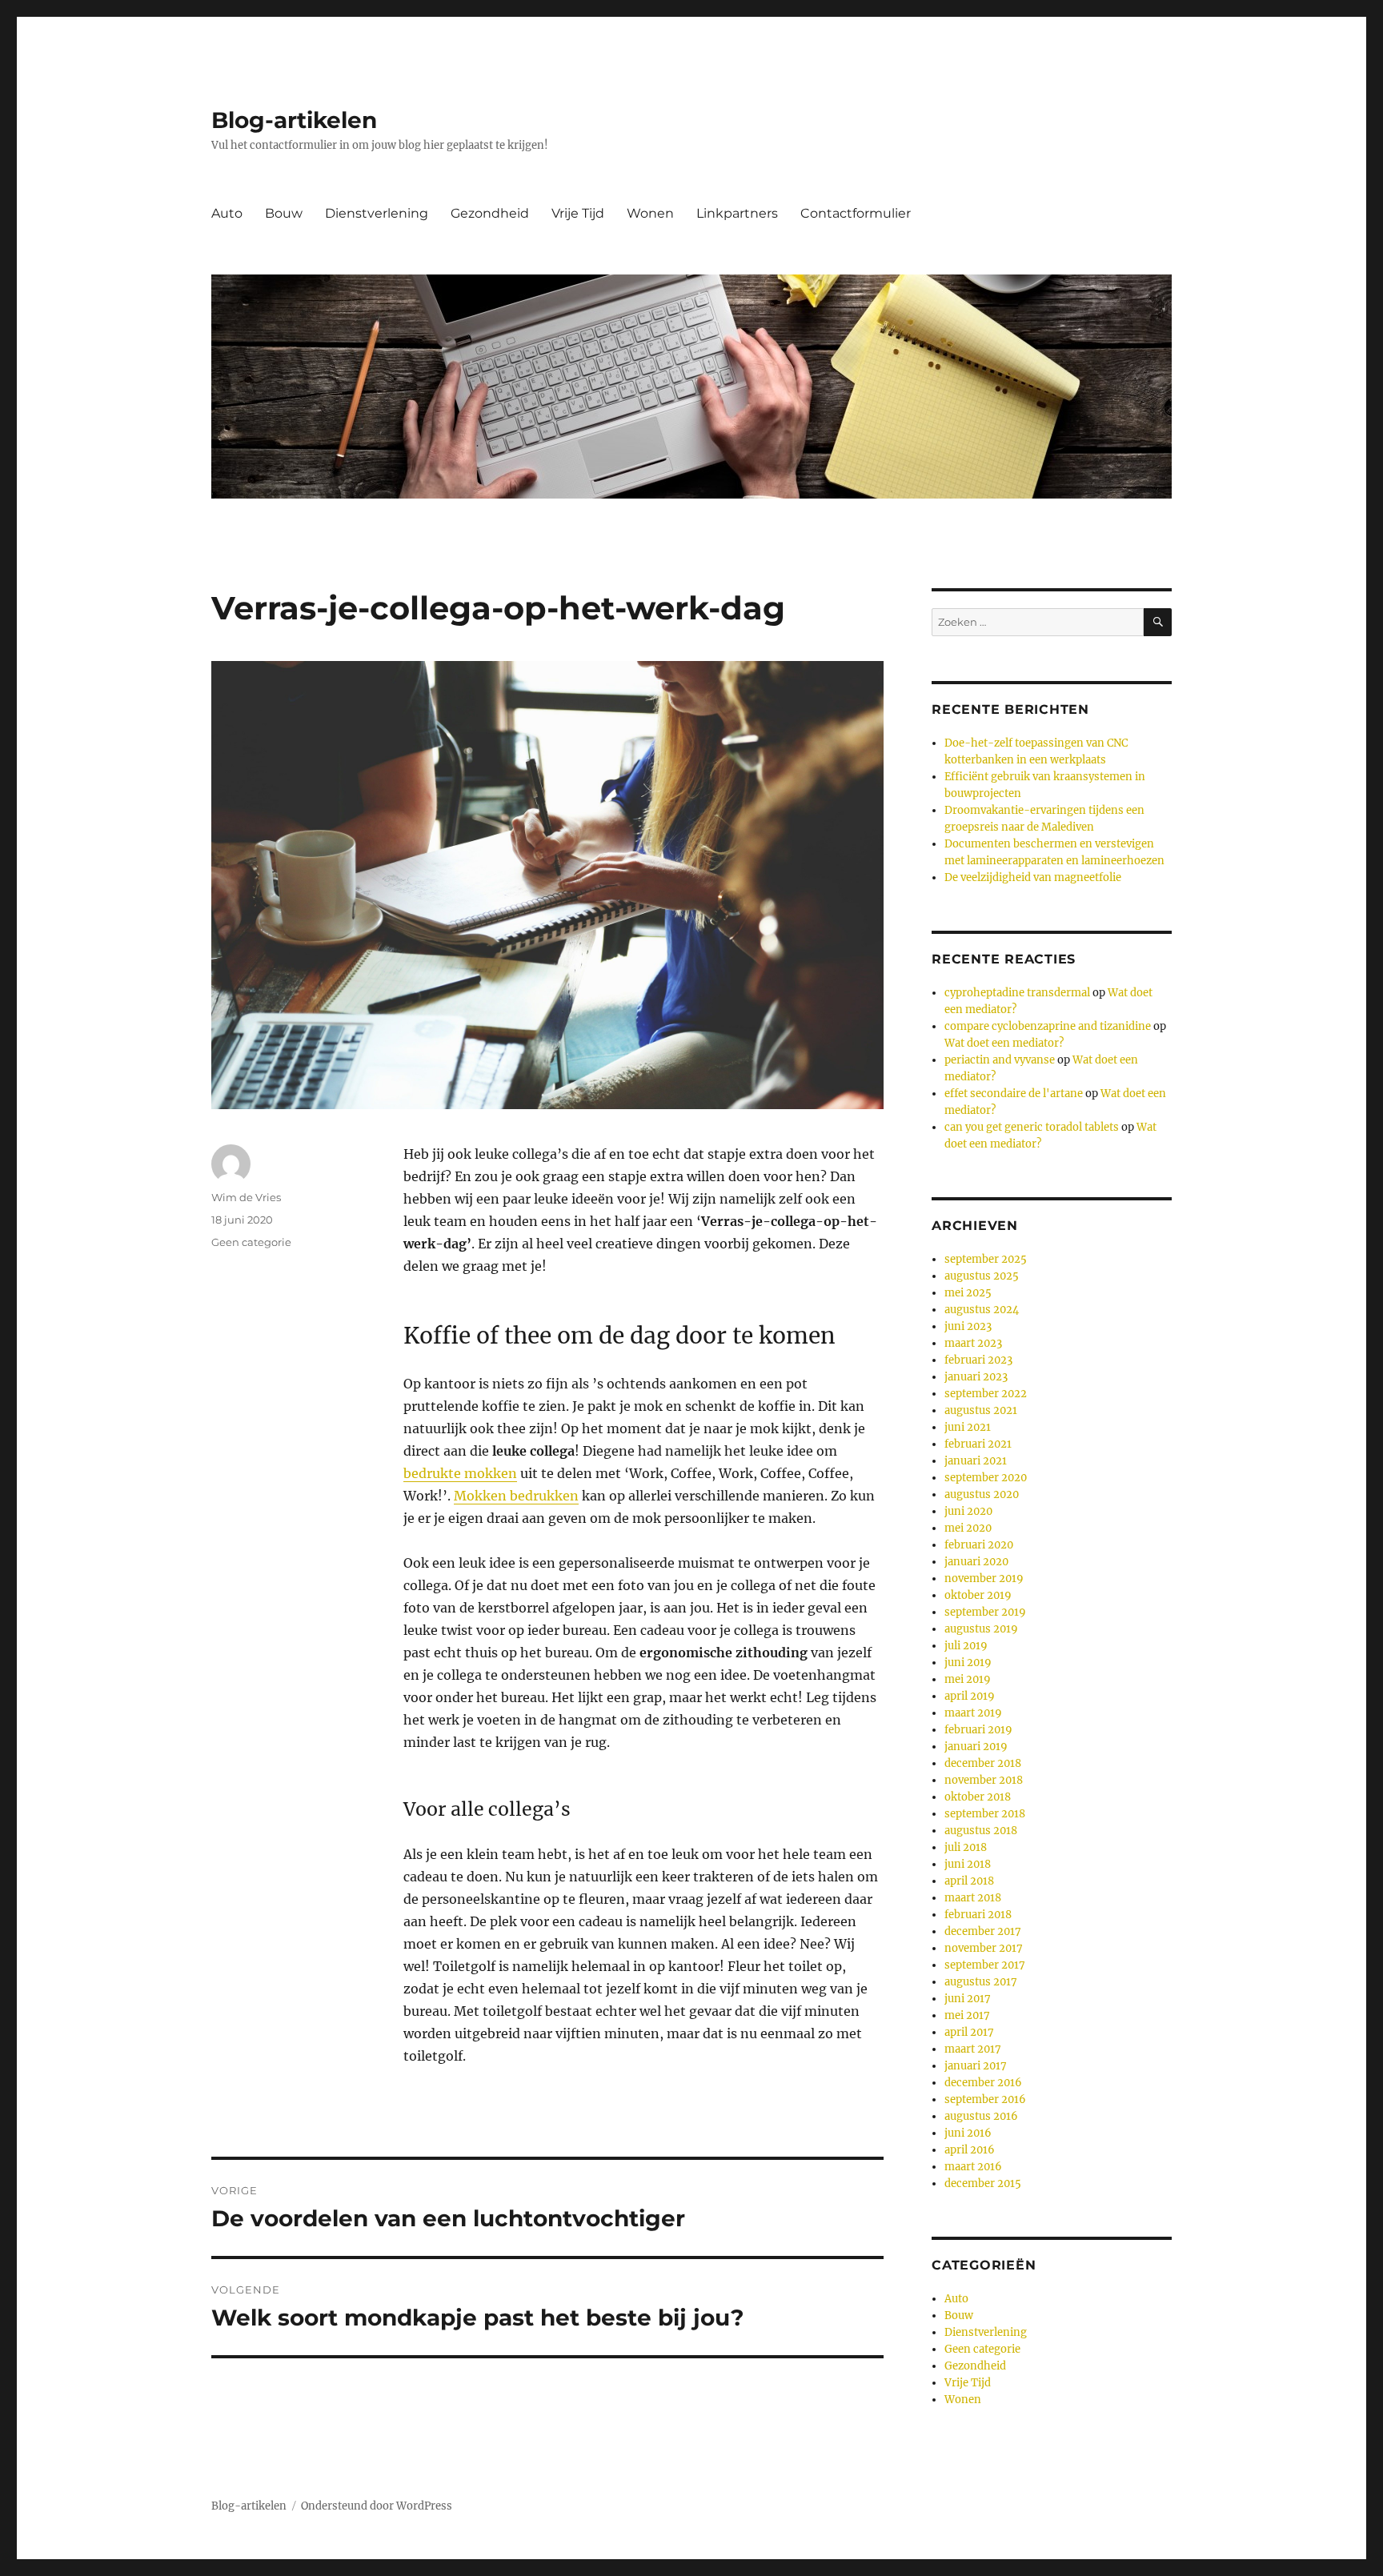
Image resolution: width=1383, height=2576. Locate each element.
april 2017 (969, 2032)
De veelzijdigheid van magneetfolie (1033, 877)
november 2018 (984, 1780)
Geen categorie (251, 1242)
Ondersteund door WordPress (377, 2506)
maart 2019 (973, 1713)
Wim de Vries (246, 1197)
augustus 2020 (982, 1494)
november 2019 (984, 1578)
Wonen (650, 213)
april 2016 (970, 2150)
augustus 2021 (981, 1410)
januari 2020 (976, 1562)
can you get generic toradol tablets (1032, 1127)
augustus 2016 (981, 2116)
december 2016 (983, 2083)
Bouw (284, 213)
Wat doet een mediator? (1004, 1043)
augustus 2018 (981, 1831)
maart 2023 (973, 1343)
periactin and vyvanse (1000, 1060)
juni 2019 (968, 1663)
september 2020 (986, 1478)
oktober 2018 (978, 1797)
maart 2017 (973, 2049)
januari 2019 (976, 1747)
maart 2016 (973, 2167)
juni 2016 (968, 2133)
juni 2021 (968, 1427)
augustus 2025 (982, 1276)
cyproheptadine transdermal (1017, 993)
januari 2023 (976, 1377)
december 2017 (983, 1931)
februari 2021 (978, 1444)
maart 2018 (973, 1898)
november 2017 (984, 1948)
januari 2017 (976, 2066)
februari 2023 (978, 1360)
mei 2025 (968, 1293)
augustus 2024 (982, 1310)
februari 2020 (979, 1545)
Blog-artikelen (294, 120)
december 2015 (983, 2183)
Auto (227, 213)
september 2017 (985, 1965)
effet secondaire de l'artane (1014, 1094)
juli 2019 (966, 1646)
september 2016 (985, 2099)
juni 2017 (968, 1999)
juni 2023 (968, 1326)
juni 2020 (968, 1511)
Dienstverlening (377, 213)
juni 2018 (968, 1864)
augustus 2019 (981, 1629)
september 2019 (985, 1612)
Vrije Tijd (578, 213)
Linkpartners (737, 213)
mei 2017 (967, 2015)
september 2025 (986, 1259)
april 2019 (970, 1696)
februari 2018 (978, 1915)
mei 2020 (968, 1528)
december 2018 (983, 1763)
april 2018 (969, 1881)
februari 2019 (978, 1730)
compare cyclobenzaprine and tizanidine (1048, 1026)
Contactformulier (856, 213)
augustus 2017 (981, 1982)
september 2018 (985, 1814)
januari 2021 (976, 1461)
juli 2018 (966, 1847)
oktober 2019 (978, 1595)
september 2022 (986, 1394)
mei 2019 (968, 1679)
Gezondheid (490, 213)
